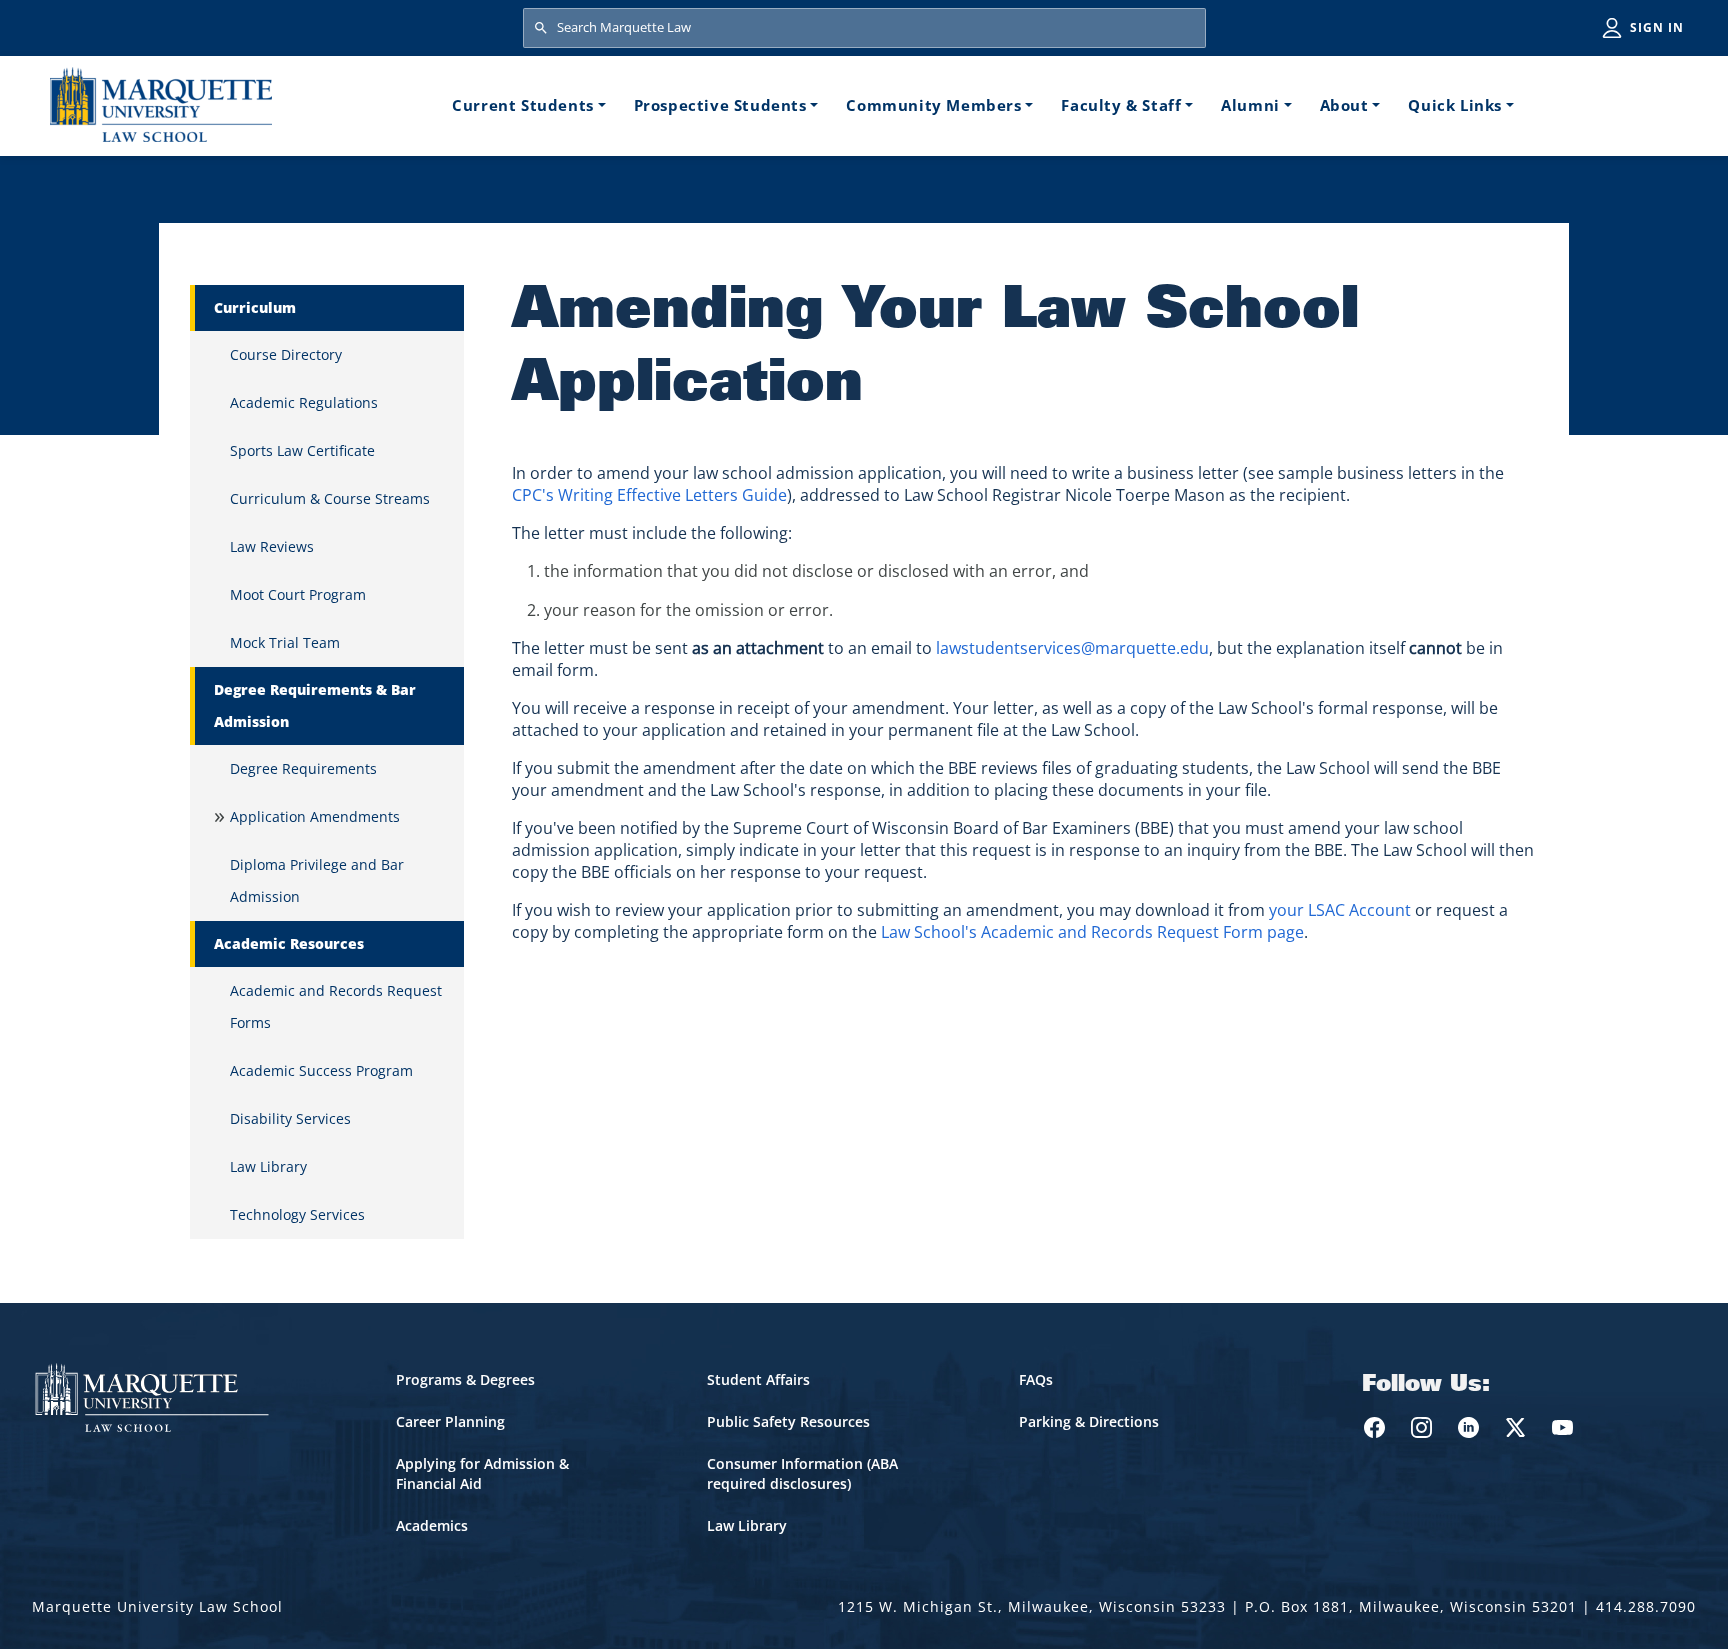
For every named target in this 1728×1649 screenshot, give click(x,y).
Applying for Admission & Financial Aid (482, 1473)
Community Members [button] (933, 105)
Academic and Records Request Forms (336, 1006)
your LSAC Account (1342, 910)
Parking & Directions (1089, 1421)
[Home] (161, 104)
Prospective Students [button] (720, 105)
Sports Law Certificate (302, 450)
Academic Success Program (321, 1070)
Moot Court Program (298, 594)
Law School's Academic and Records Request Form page (1092, 932)
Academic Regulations (304, 402)
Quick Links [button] (1455, 105)
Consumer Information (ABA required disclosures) (802, 1473)
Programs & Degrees (465, 1379)
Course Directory (286, 354)
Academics (432, 1525)
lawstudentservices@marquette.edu (1072, 648)
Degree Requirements (303, 768)
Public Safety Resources (788, 1421)
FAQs (1036, 1379)
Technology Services (297, 1214)
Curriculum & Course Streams (330, 498)
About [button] (1344, 105)
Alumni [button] (1250, 105)
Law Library (268, 1166)
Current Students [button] (523, 105)
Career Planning (450, 1421)
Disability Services (290, 1118)
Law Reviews (272, 546)
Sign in (1657, 27)
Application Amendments (315, 816)
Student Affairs (758, 1379)
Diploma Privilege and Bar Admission (317, 880)
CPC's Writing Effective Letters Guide (649, 495)
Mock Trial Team (285, 642)
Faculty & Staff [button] (1121, 105)
